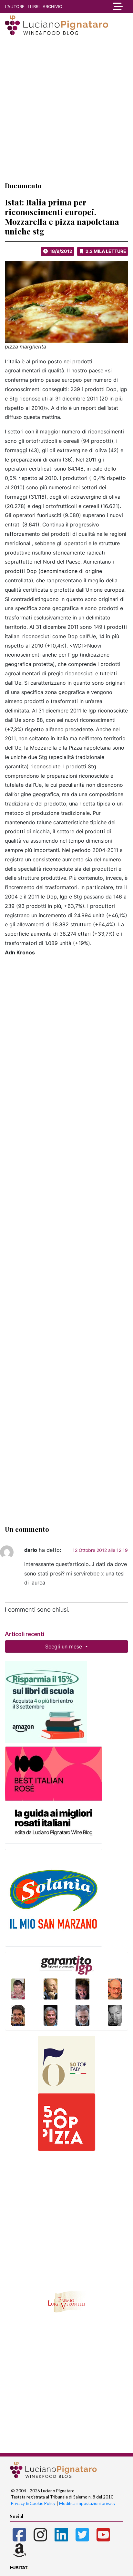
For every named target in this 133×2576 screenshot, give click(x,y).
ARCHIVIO (52, 6)
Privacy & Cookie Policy (33, 2503)
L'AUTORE (15, 6)
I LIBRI (34, 6)
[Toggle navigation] (116, 6)
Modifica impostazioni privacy (87, 2503)
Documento (23, 186)
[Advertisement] (66, 108)
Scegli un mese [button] (64, 1646)
